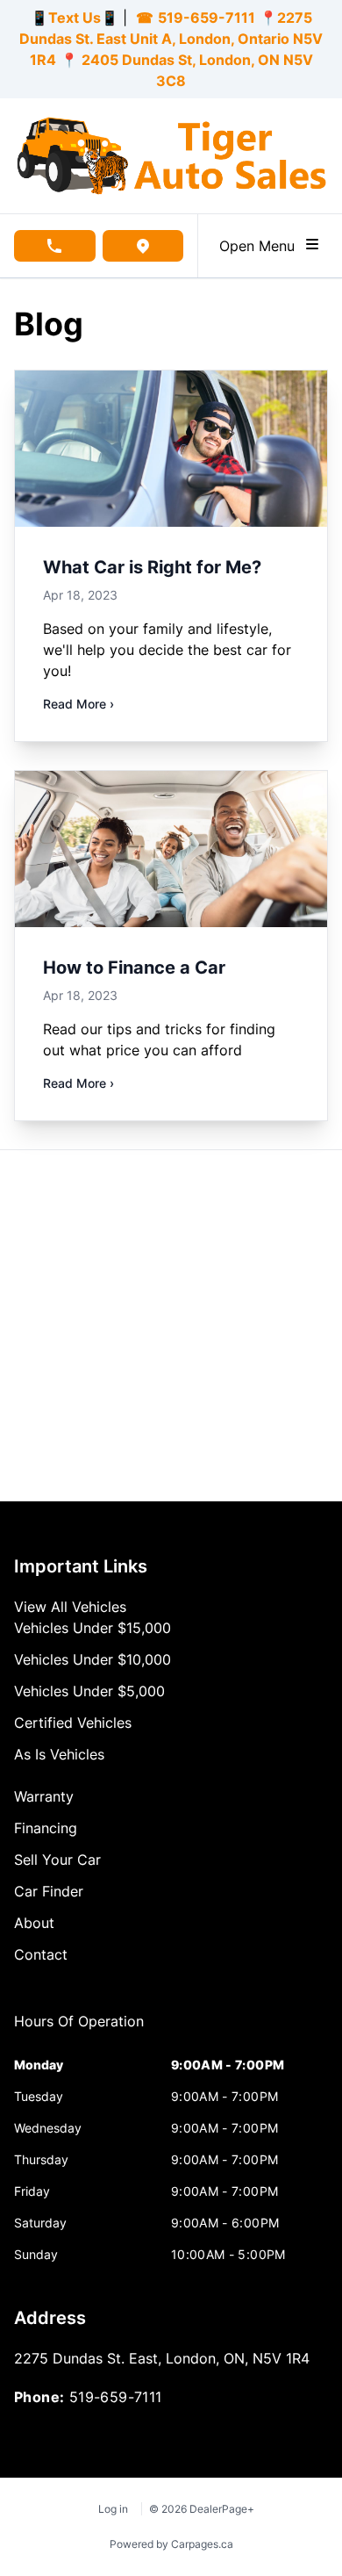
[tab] (79, 2030)
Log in (113, 2509)
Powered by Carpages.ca (171, 2544)
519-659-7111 (207, 18)
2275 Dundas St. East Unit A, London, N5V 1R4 (171, 39)
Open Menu (261, 246)
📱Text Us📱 (75, 18)
